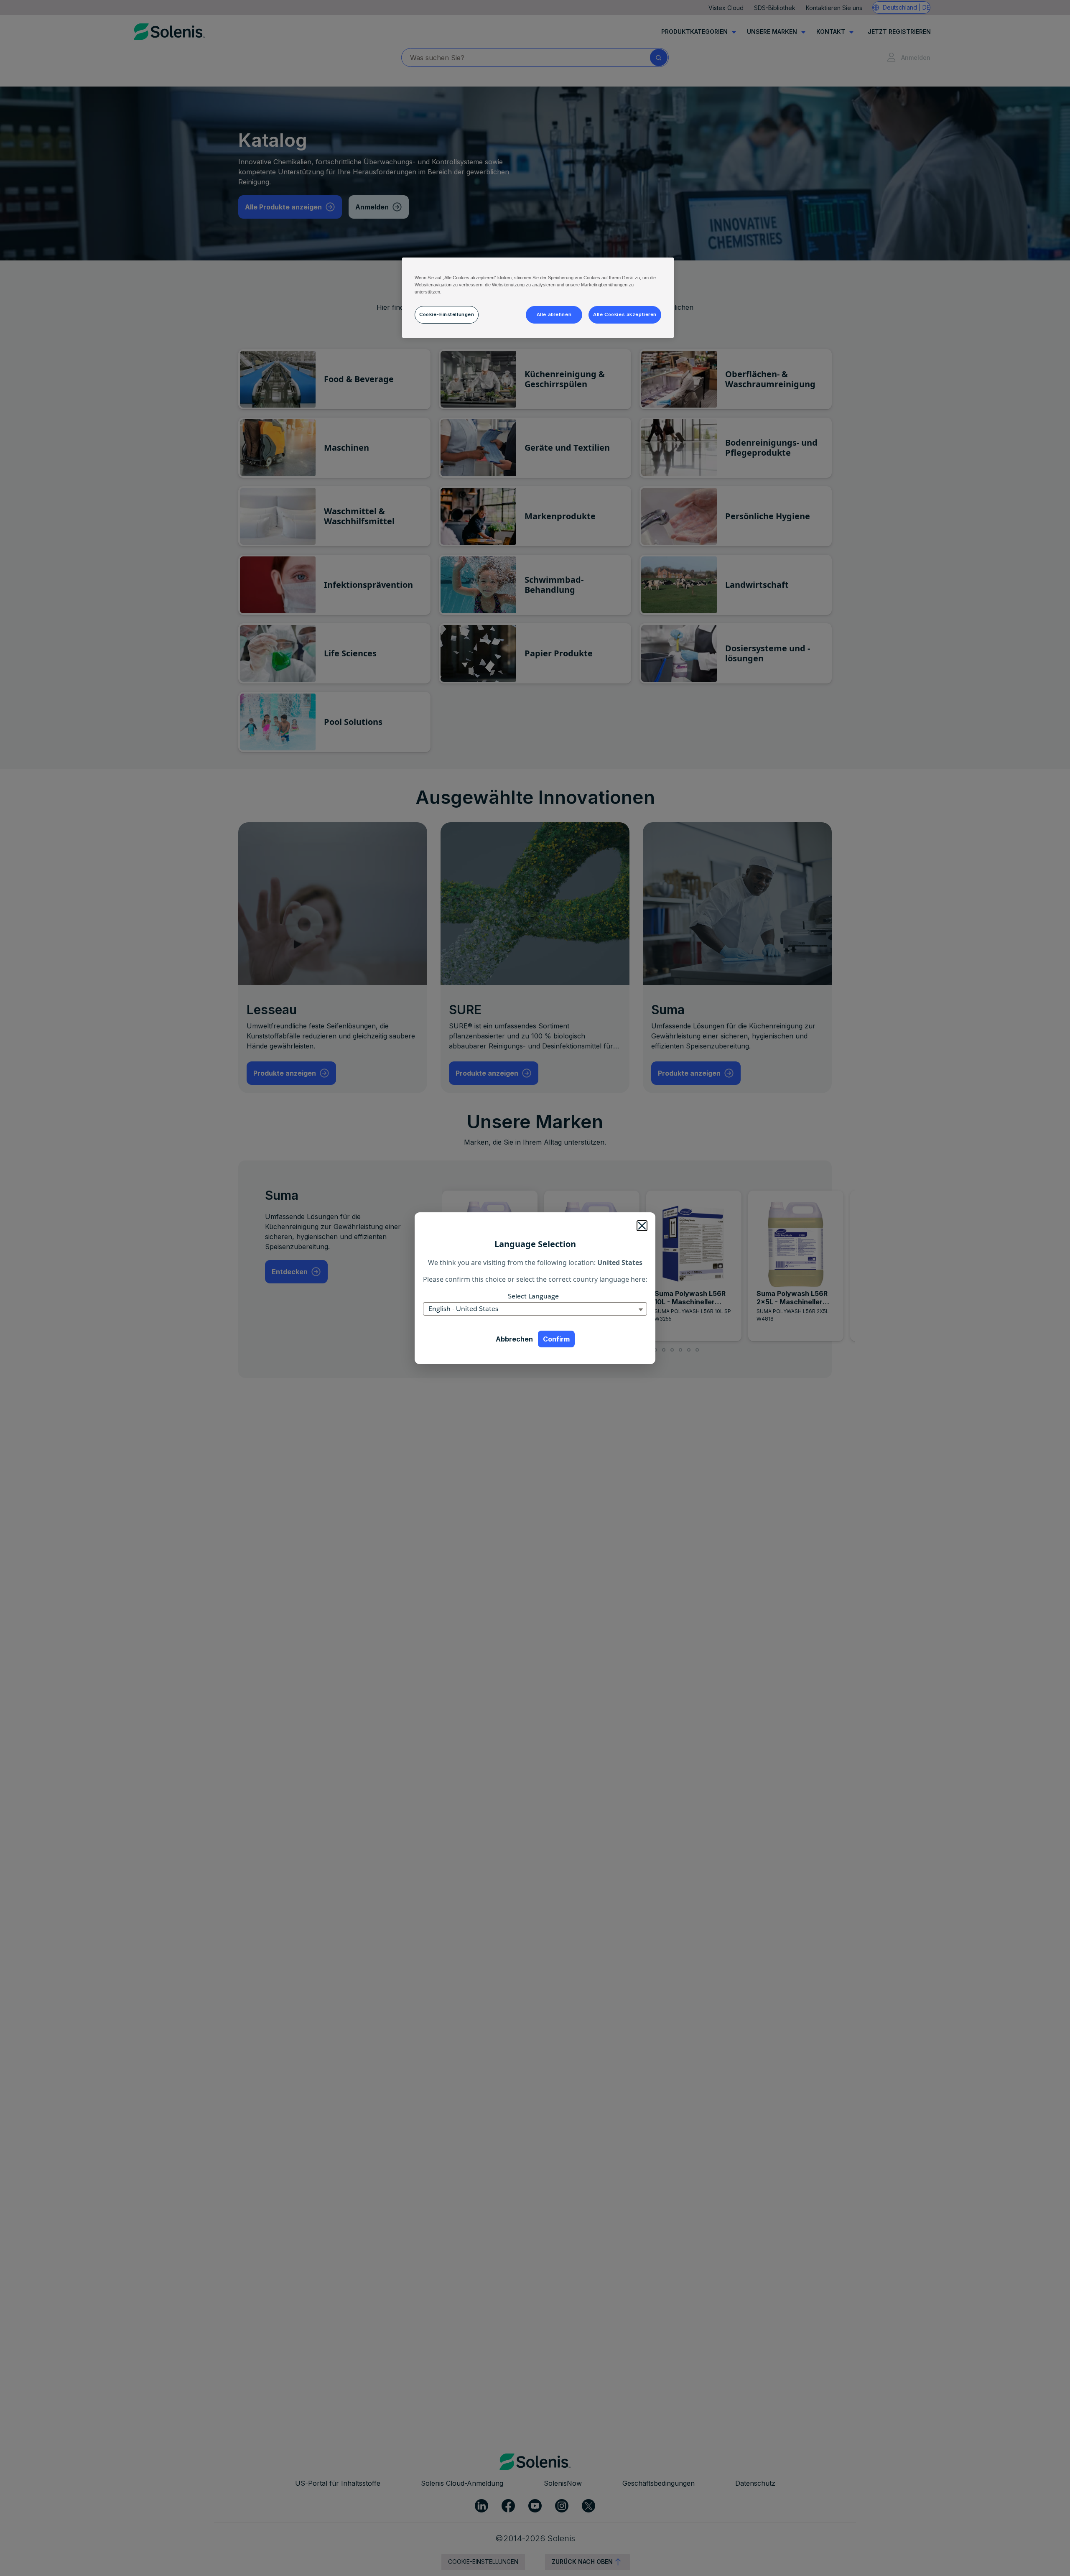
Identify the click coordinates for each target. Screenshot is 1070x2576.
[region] (538, 298)
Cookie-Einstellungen (447, 314)
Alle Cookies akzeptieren (625, 314)
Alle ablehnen (554, 314)
